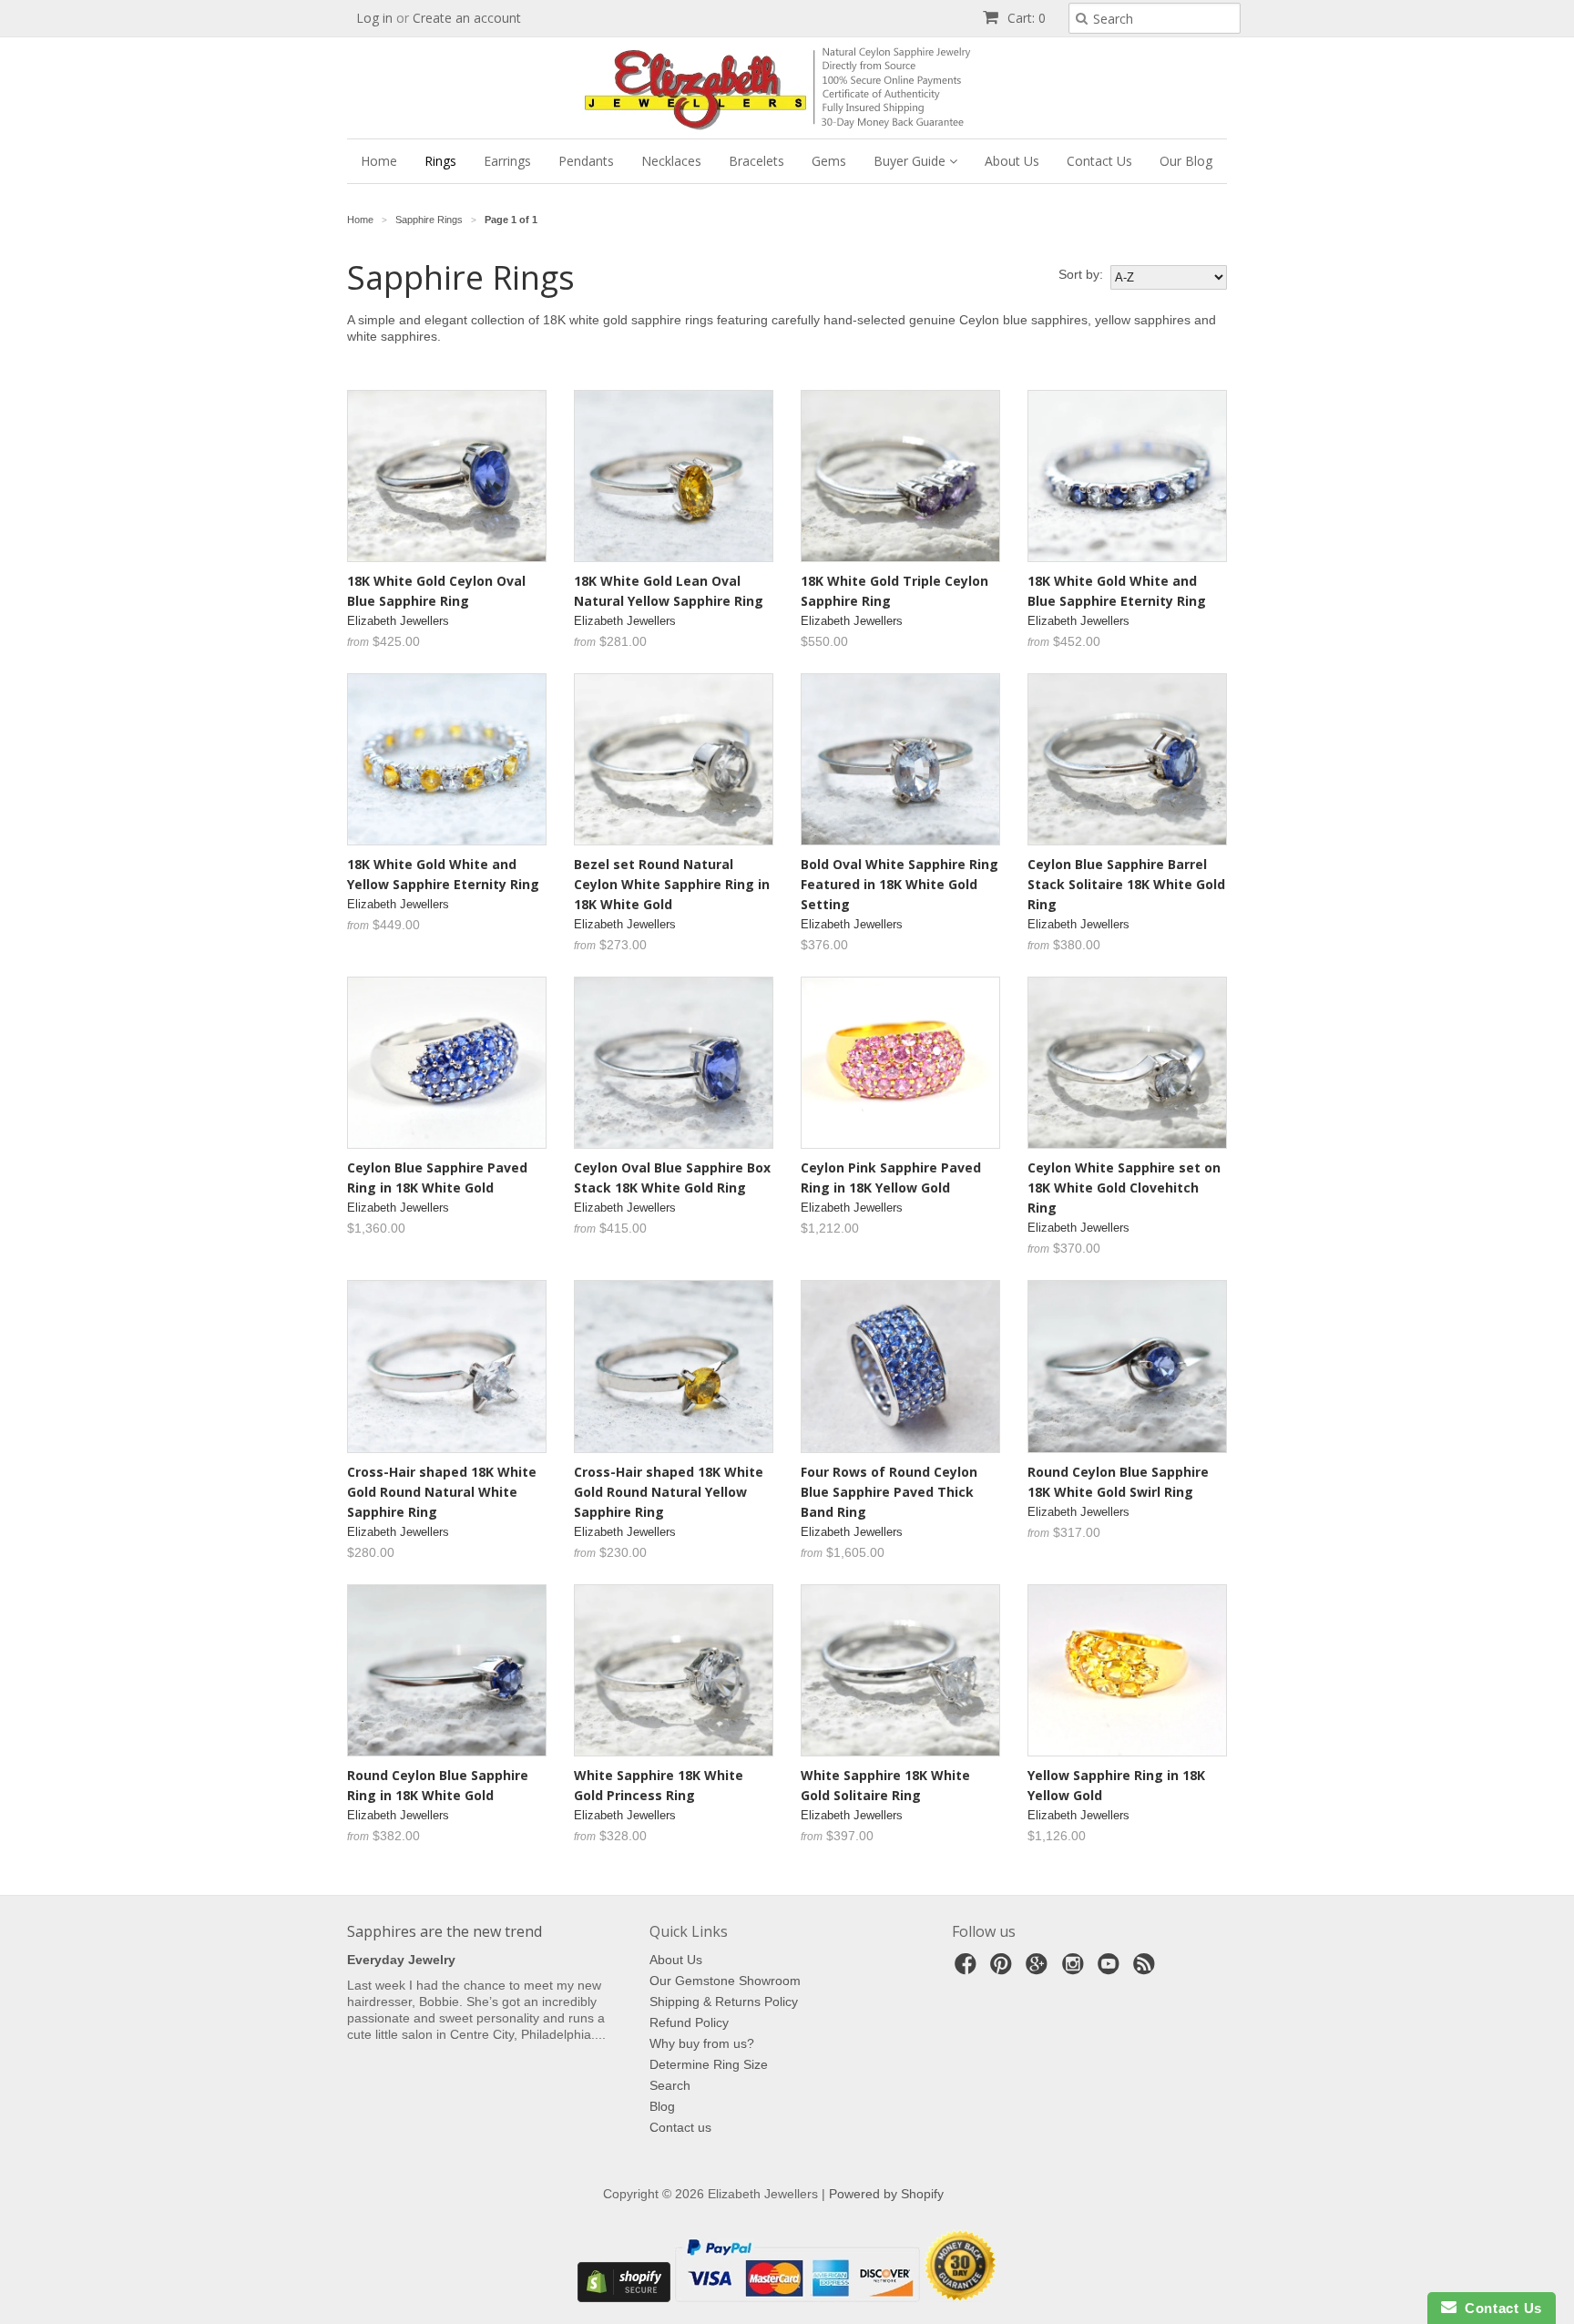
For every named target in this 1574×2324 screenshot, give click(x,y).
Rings (440, 161)
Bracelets (756, 161)
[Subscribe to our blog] (1147, 1969)
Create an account (467, 18)
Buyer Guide (911, 161)
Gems (829, 161)
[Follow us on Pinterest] (1004, 1969)
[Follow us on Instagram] (1076, 1969)
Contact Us (1099, 161)
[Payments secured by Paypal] (797, 2298)
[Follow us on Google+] (1039, 1969)
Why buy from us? (702, 2043)
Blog (662, 2106)
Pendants (586, 161)
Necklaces (671, 161)
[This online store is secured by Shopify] (624, 2298)
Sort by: (1081, 274)
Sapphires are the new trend (445, 1931)
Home (379, 161)
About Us (1012, 161)
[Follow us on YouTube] (1111, 1969)
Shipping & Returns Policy (724, 2002)
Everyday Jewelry (401, 1960)
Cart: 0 (1025, 18)
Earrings (507, 161)
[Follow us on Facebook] (968, 1969)
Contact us (680, 2127)
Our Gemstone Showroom (725, 1981)
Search (670, 2085)
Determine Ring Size (709, 2064)
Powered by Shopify (886, 2194)
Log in (374, 18)
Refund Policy (689, 2022)
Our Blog (1186, 161)
